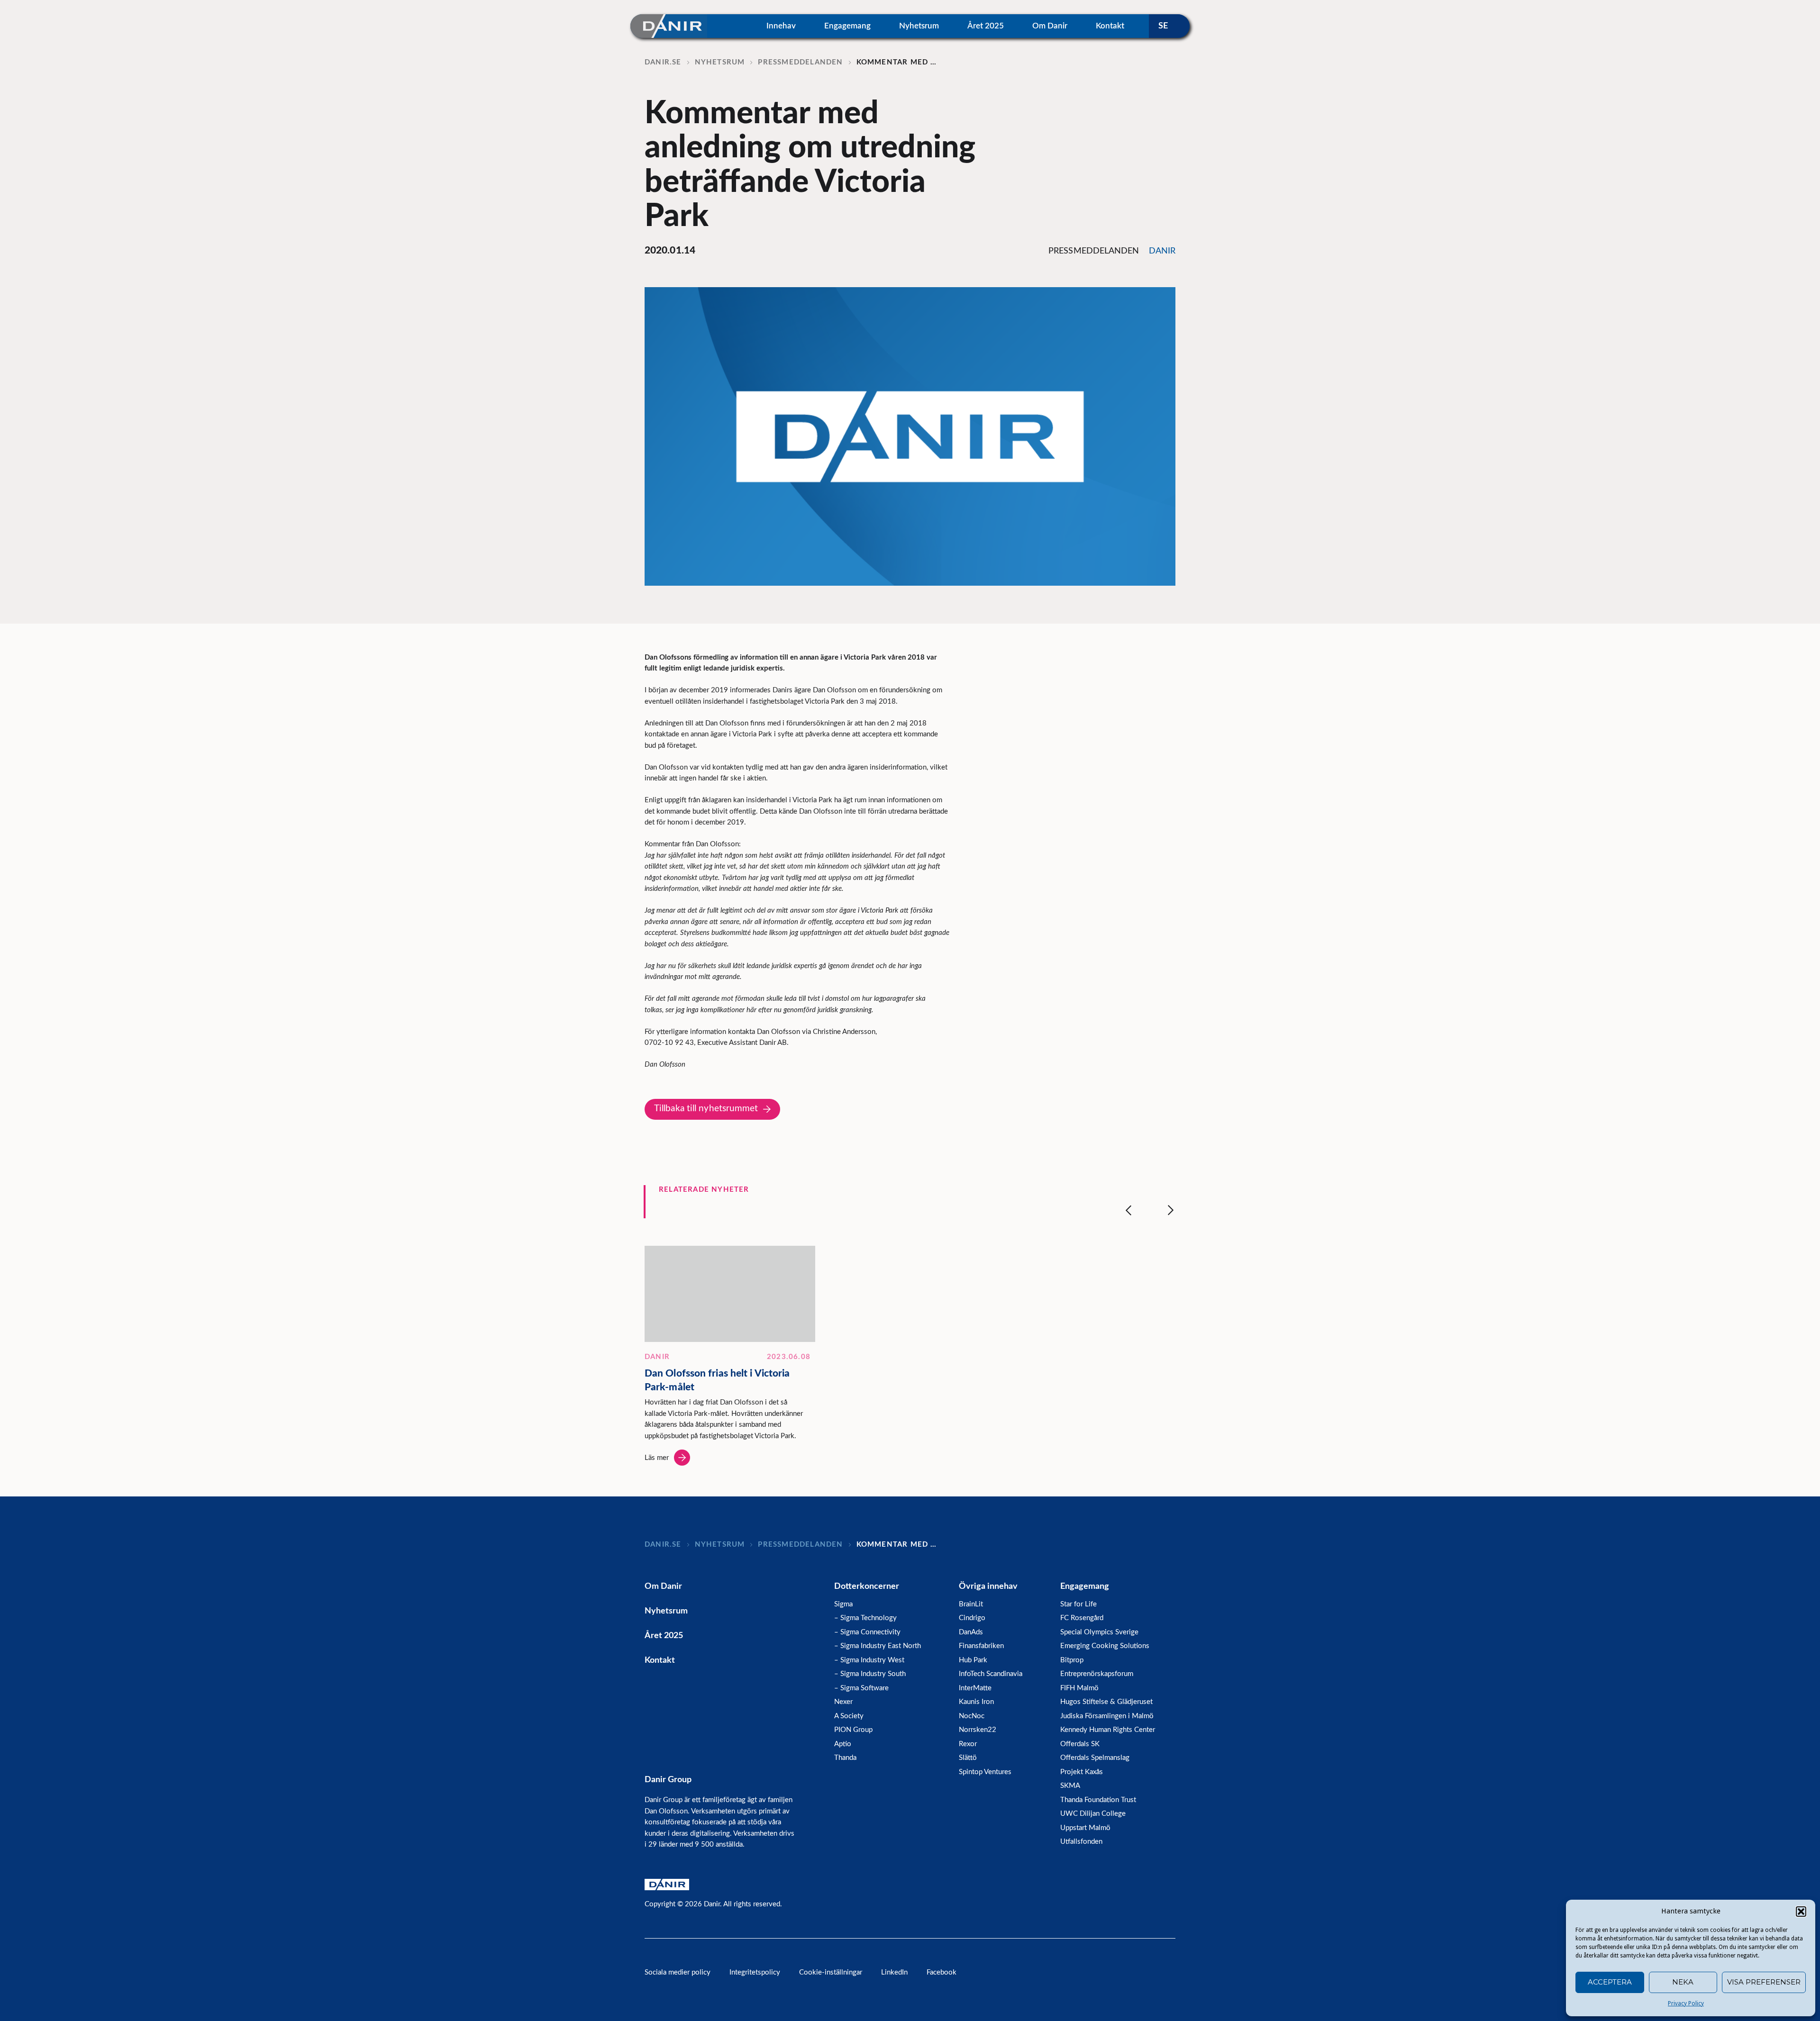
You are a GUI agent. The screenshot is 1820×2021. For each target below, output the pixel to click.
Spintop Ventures (985, 1772)
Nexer (843, 1702)
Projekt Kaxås (1082, 1772)
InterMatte (975, 1688)
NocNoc (972, 1716)
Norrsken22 (978, 1730)
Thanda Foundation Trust (1098, 1800)
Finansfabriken (981, 1646)
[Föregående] (1128, 1210)
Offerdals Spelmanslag (1095, 1758)
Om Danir (1050, 26)
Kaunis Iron (976, 1702)
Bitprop (1072, 1660)
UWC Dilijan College (1093, 1814)
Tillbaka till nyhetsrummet (706, 1109)
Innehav (781, 26)
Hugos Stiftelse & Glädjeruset (1106, 1702)
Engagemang (847, 26)
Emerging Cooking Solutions (1105, 1646)
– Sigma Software (861, 1688)
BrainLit (971, 1604)
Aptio (843, 1744)
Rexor (968, 1744)
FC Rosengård (1082, 1618)
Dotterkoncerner (867, 1586)
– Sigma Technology (865, 1618)
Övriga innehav (988, 1586)
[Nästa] (1171, 1210)
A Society (849, 1716)
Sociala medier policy (678, 1972)
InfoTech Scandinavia (991, 1674)
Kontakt (1110, 26)
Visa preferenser (1764, 1982)
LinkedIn (894, 1972)
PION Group (853, 1730)
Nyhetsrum (919, 26)
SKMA (1070, 1786)
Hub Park (973, 1660)
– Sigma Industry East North (878, 1646)
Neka (1683, 1982)
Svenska (1169, 26)
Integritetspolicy (755, 1972)
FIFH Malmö (1079, 1688)
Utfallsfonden (1081, 1842)
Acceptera (1610, 1982)
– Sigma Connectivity (867, 1632)
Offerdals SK (1080, 1744)
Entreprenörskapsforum (1097, 1674)
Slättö (968, 1758)
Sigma (843, 1604)
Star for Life (1078, 1604)
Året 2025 (986, 26)
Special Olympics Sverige (1099, 1632)
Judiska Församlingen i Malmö (1107, 1716)
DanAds (971, 1632)
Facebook (942, 1972)
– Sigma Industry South (870, 1674)
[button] (1801, 1912)
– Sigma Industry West (869, 1660)
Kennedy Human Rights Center (1108, 1730)
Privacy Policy (1686, 2003)
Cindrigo (972, 1618)
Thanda (845, 1758)
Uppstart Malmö (1085, 1828)
